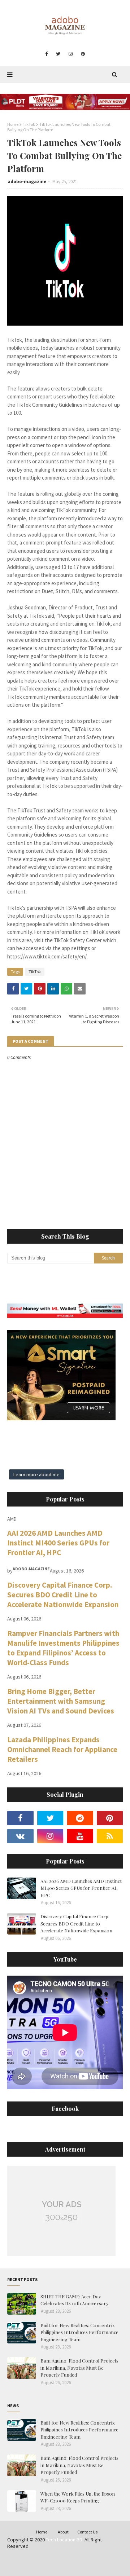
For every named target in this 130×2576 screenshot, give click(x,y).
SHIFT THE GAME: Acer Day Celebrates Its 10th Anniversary (75, 2300)
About (63, 2532)
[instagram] (71, 54)
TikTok (29, 124)
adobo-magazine (27, 182)
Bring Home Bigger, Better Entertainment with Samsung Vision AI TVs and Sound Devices (61, 1701)
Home (13, 124)
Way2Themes (61, 2561)
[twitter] (58, 54)
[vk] (20, 1836)
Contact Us (87, 2532)
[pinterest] (83, 54)
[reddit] (80, 1818)
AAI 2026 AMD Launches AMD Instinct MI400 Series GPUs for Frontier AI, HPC (58, 1543)
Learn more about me (36, 1474)
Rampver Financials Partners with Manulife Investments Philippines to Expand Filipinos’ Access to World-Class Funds (63, 1648)
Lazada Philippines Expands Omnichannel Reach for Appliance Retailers (62, 1749)
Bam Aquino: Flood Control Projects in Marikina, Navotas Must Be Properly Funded (79, 2368)
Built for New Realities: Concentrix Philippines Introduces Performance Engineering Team (79, 2332)
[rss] (110, 1836)
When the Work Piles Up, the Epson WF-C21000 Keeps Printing (78, 2497)
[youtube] (80, 1836)
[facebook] (46, 54)
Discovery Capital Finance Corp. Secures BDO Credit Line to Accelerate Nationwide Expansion (63, 1595)
